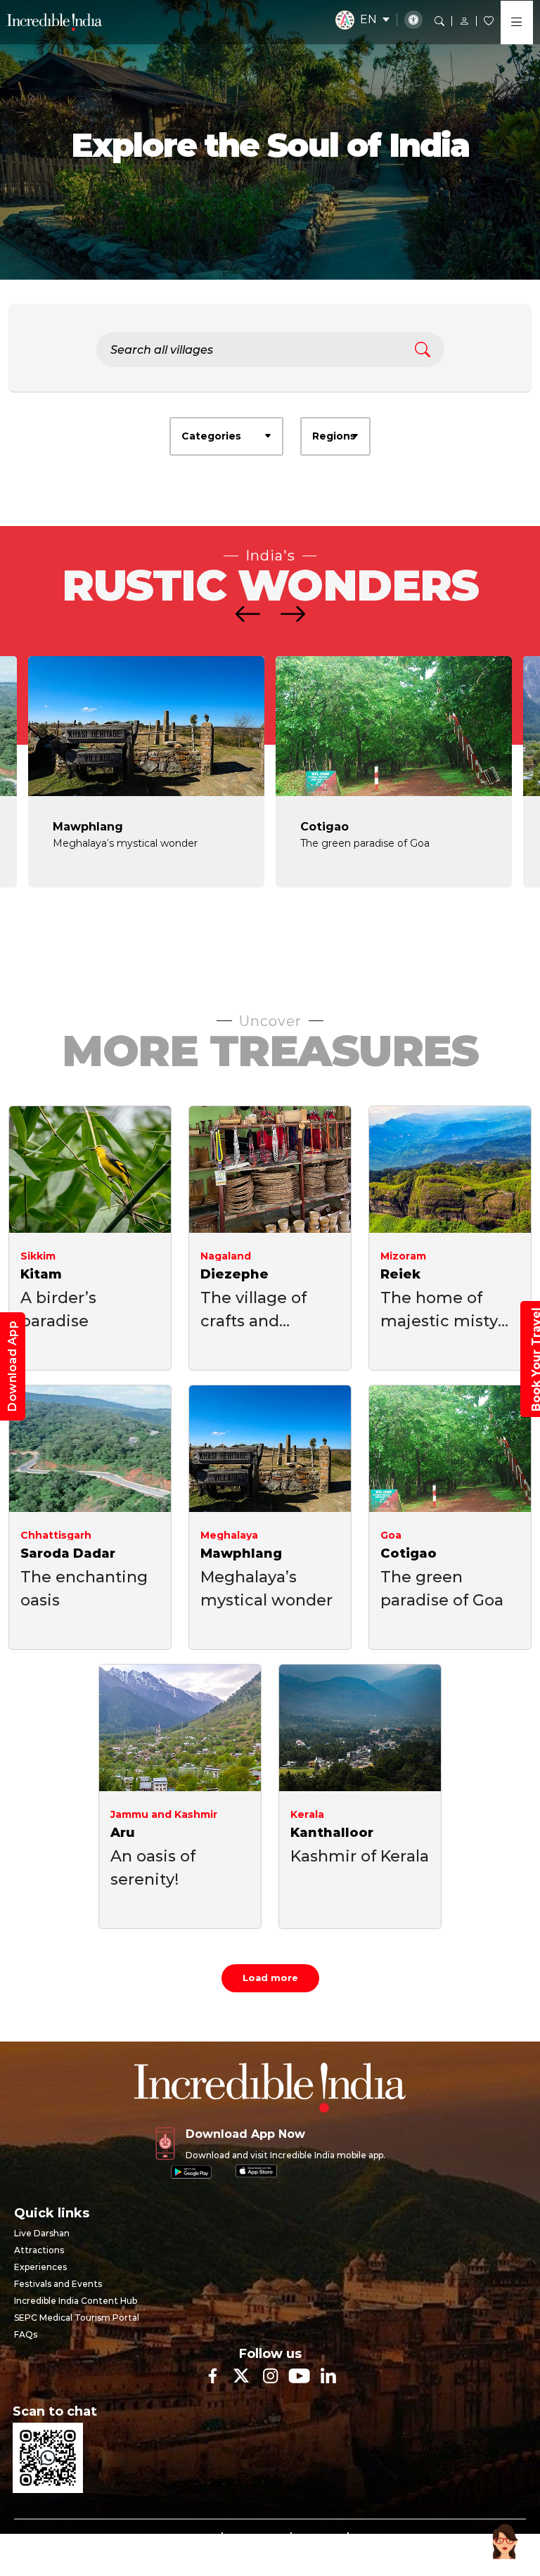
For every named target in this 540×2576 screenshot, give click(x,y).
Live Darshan (42, 2233)
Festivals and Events (58, 2284)
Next (283, 933)
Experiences (40, 2267)
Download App (12, 1366)
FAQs (26, 2334)
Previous (257, 933)
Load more (270, 1978)
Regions (334, 436)
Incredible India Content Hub (76, 2301)
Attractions (39, 2250)
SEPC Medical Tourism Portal (77, 2318)
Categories (211, 436)
